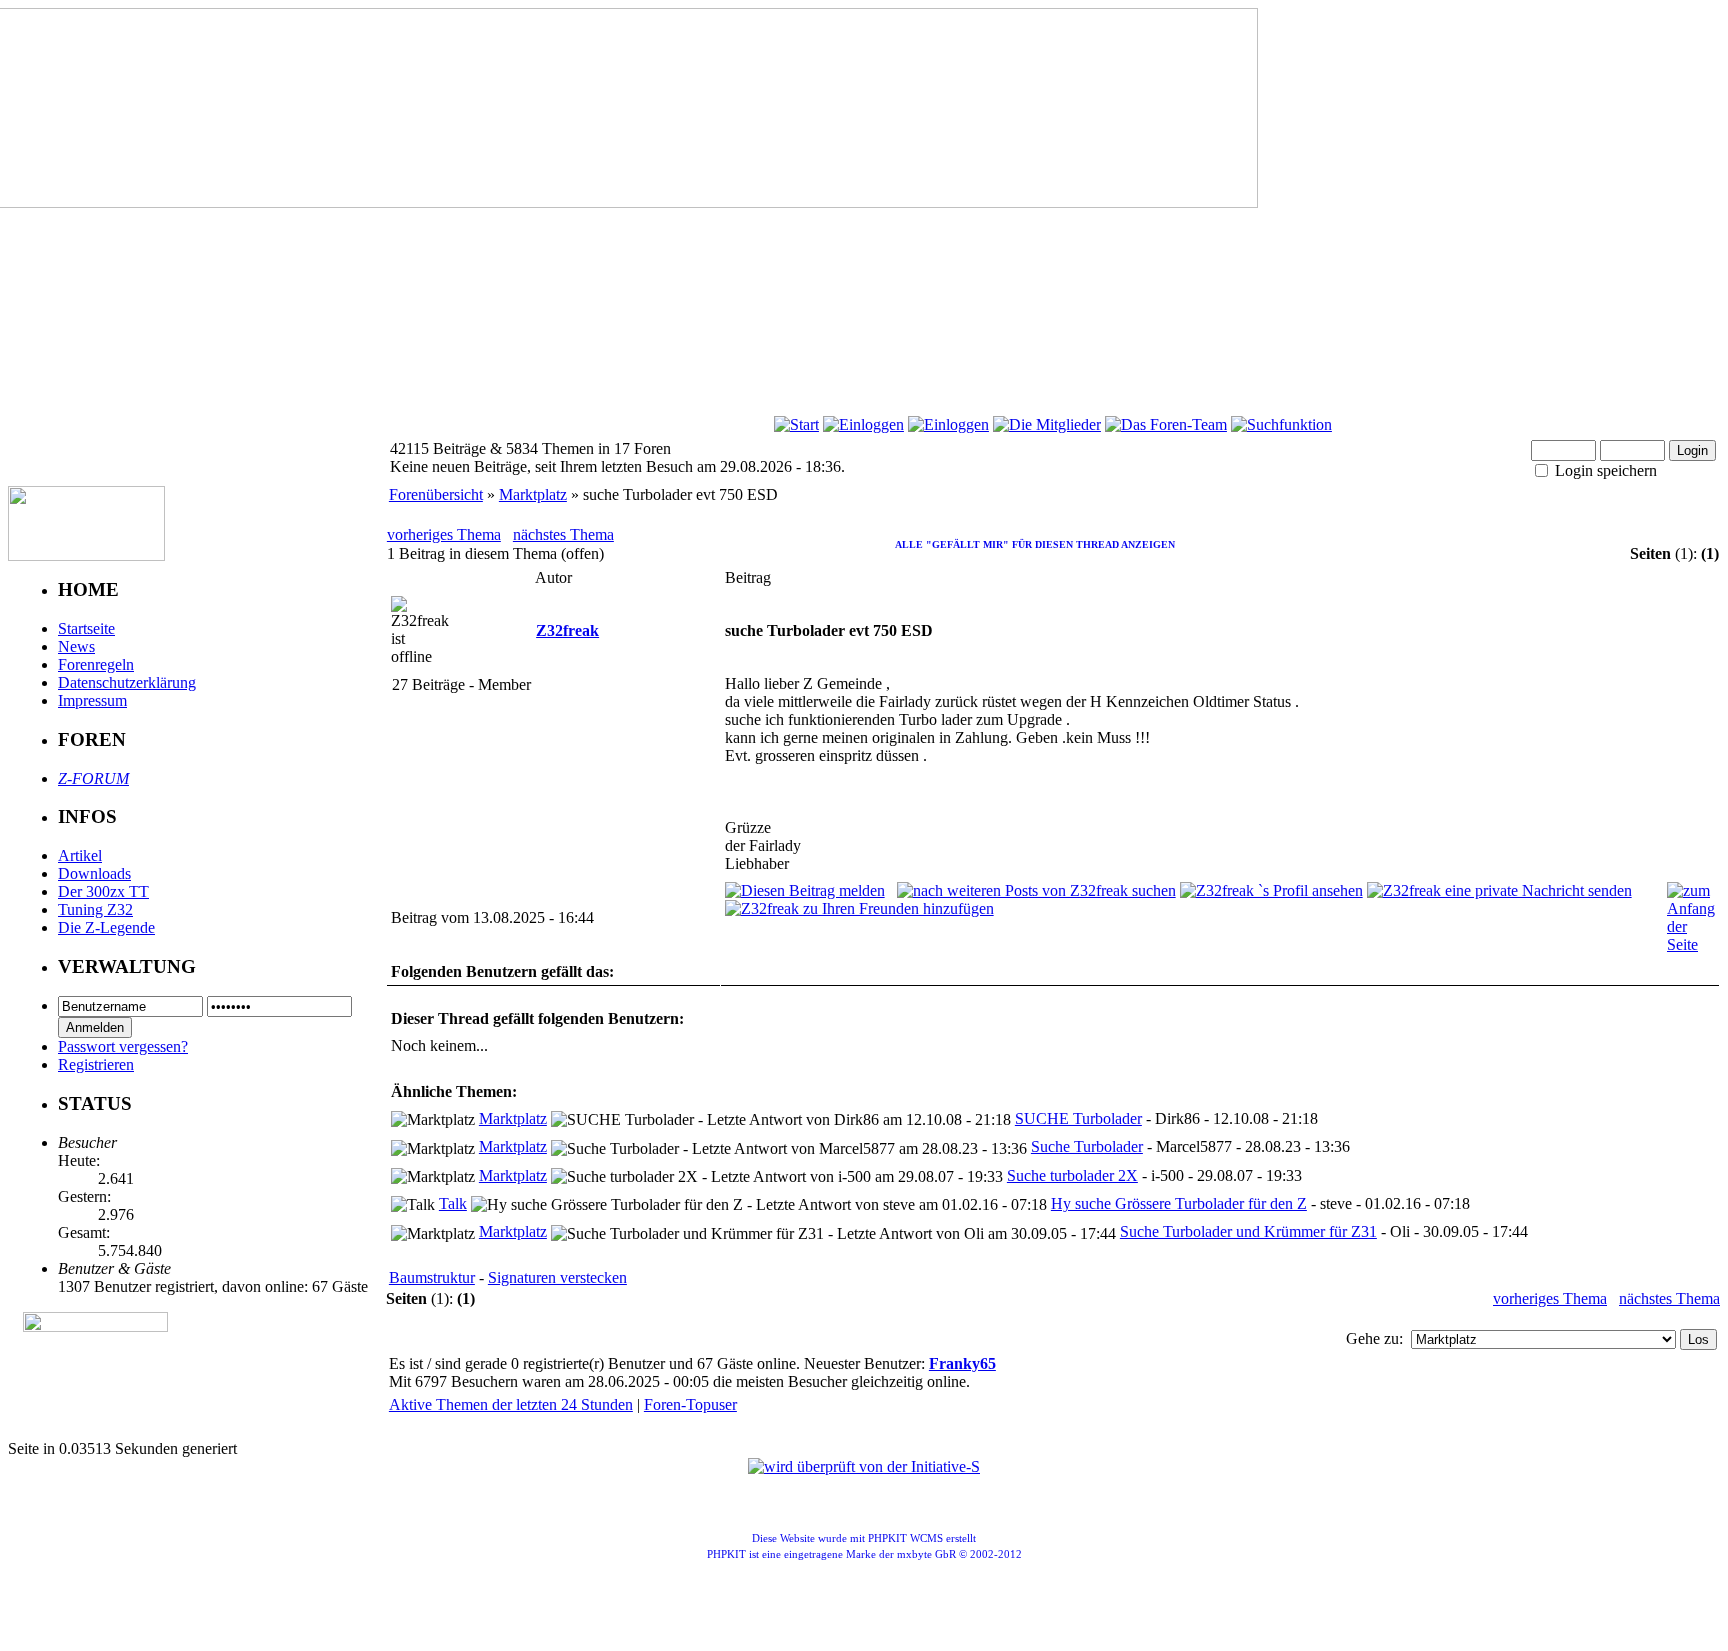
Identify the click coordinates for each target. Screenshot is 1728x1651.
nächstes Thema (563, 534)
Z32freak (567, 630)
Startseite (86, 628)
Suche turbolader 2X (1072, 1175)
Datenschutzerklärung (127, 682)
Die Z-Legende (106, 927)
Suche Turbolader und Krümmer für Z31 (1248, 1231)
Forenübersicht (436, 494)
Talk (453, 1203)
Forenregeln (96, 664)
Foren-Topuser (690, 1404)
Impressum (92, 700)
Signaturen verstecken (557, 1277)
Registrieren (96, 1064)
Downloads (94, 873)
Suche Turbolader (1087, 1146)
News (76, 646)
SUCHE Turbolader (1078, 1118)
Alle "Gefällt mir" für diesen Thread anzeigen (1034, 544)
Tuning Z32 (95, 909)
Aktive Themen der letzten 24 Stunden (511, 1404)
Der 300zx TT (103, 891)
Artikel (80, 855)
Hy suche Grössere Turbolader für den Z (1179, 1203)
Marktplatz (533, 494)
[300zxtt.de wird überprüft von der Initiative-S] (864, 1466)
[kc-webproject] (864, 1434)
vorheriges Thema (444, 534)
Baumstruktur (432, 1277)
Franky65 (962, 1363)
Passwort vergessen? (123, 1046)
